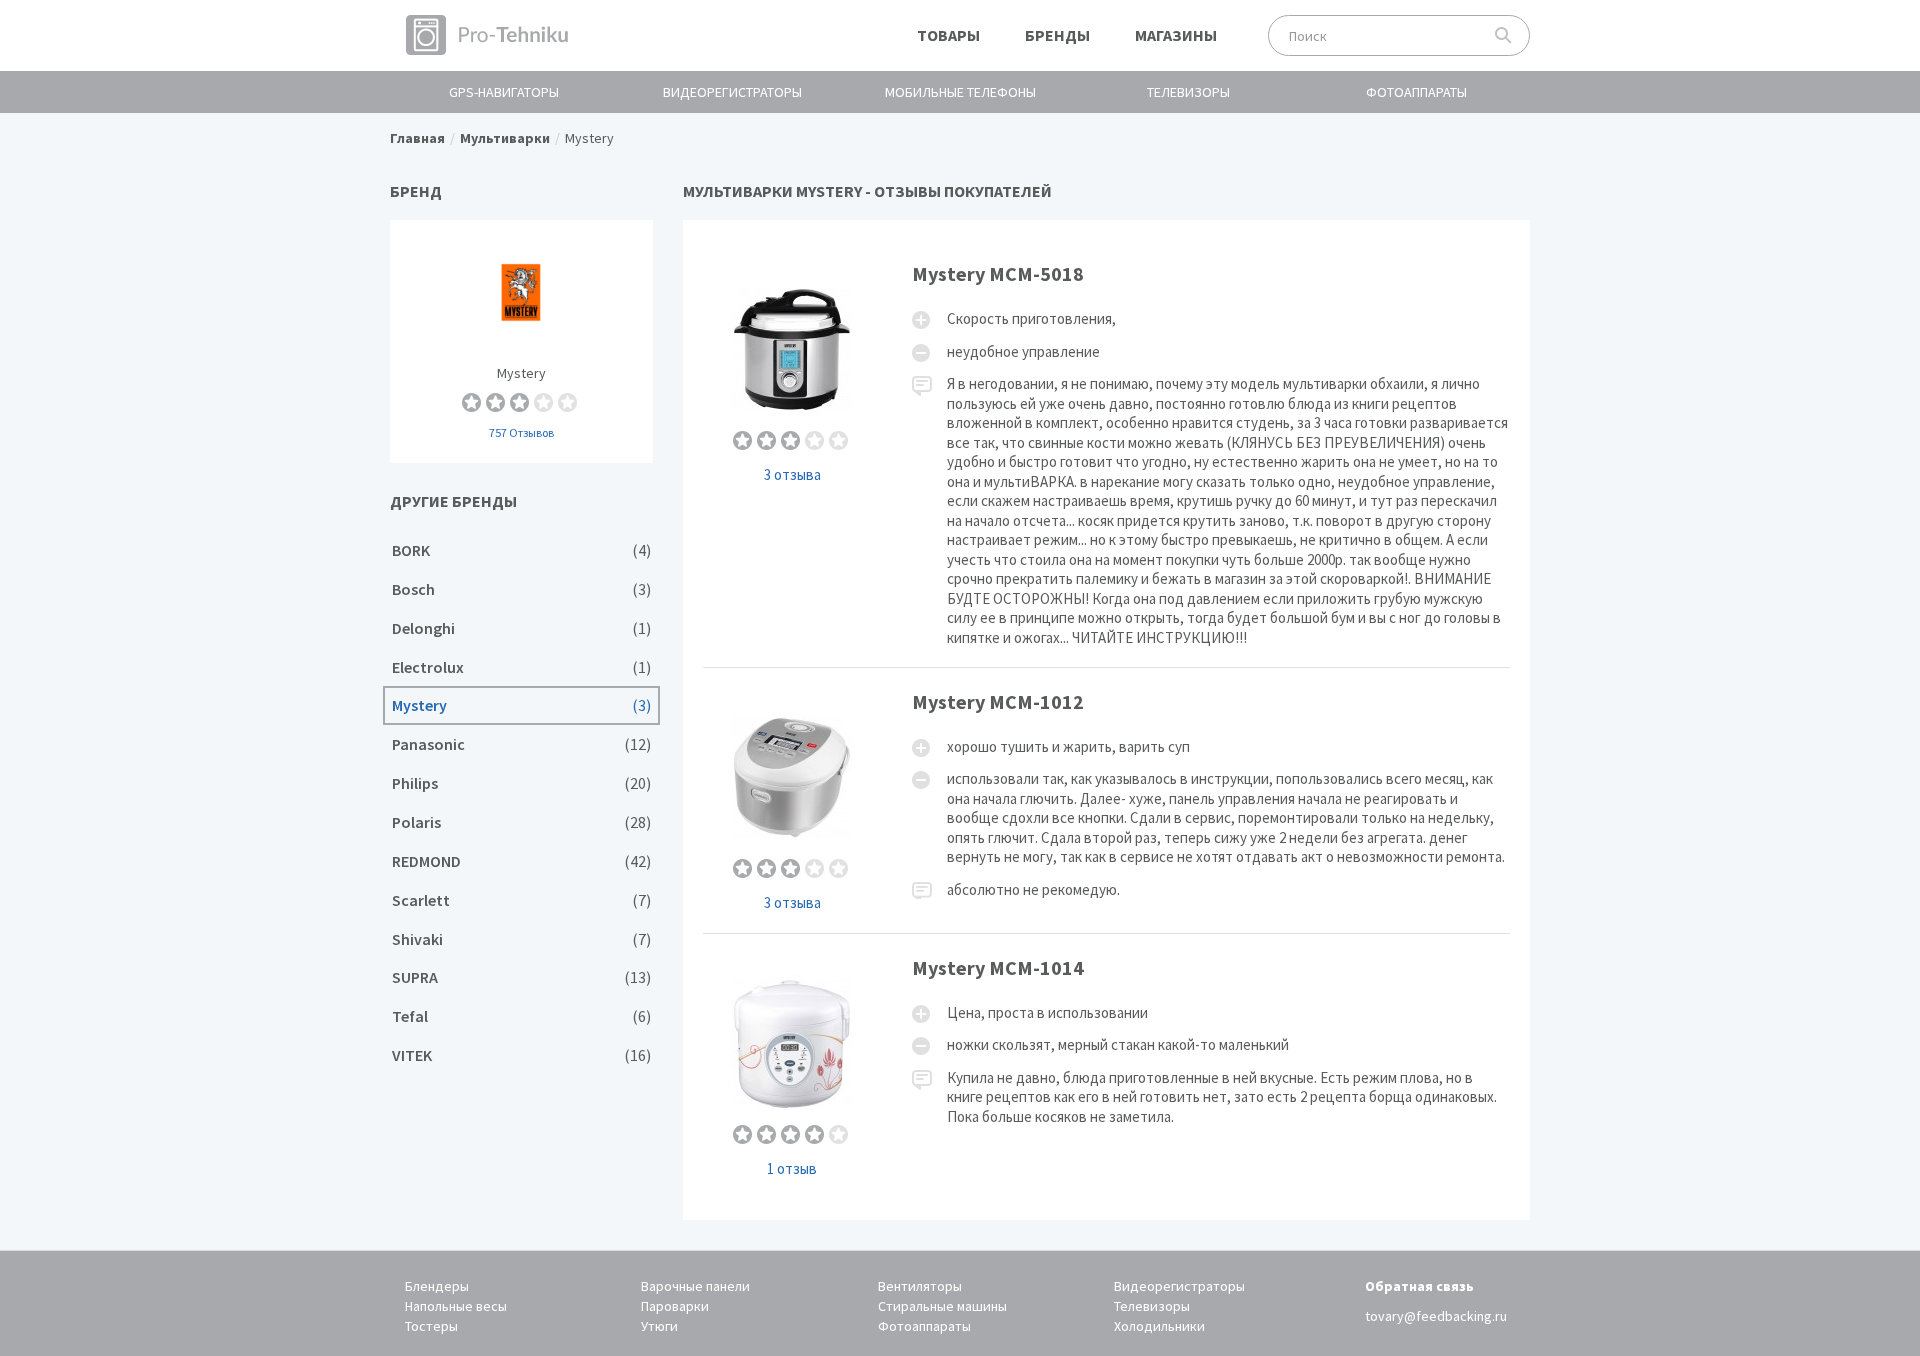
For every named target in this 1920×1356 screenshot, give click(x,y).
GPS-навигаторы (504, 92)
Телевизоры (1188, 92)
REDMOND (521, 861)
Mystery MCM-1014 (1107, 1066)
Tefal (521, 1016)
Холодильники (1159, 1326)
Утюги (659, 1326)
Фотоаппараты (1416, 92)
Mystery (521, 341)
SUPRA (521, 977)
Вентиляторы (920, 1286)
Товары (948, 35)
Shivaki (521, 939)
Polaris (521, 822)
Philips (521, 783)
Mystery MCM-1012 (1107, 800)
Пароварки (675, 1306)
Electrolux (521, 667)
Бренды (1057, 35)
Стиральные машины (942, 1306)
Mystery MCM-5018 (1107, 453)
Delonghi (521, 628)
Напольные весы (456, 1306)
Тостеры (431, 1326)
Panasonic (521, 744)
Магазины (1176, 35)
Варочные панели (695, 1286)
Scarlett (521, 900)
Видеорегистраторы (732, 92)
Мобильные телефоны (960, 92)
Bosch (521, 589)
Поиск (1503, 35)
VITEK (521, 1055)
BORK (521, 550)
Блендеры (437, 1286)
